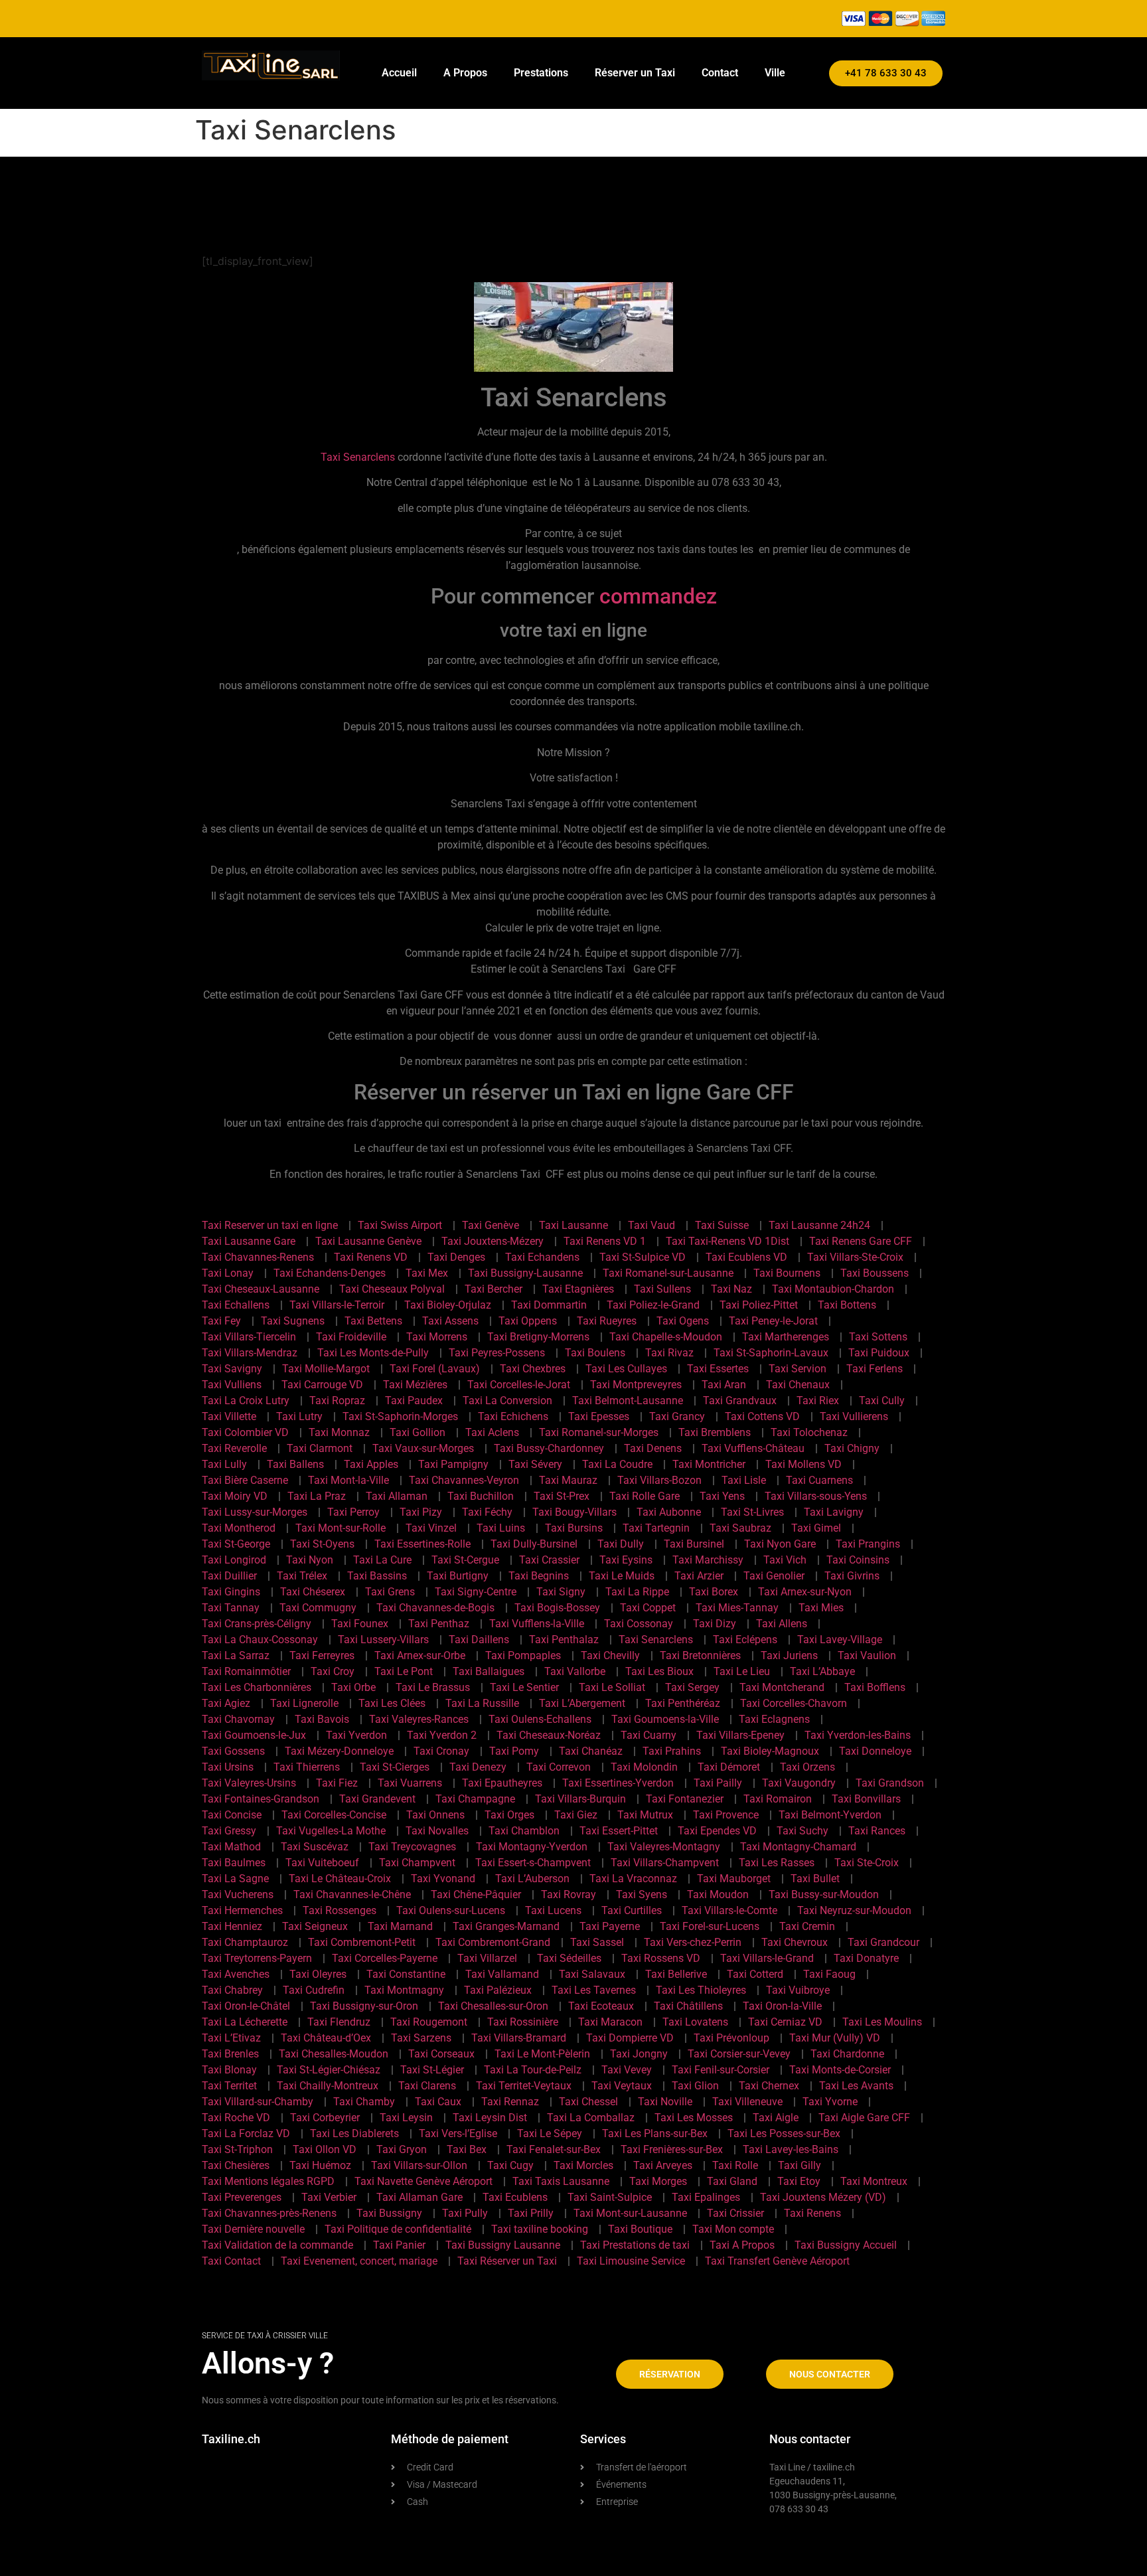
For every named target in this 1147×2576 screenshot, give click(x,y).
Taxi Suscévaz (315, 1847)
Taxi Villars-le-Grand (767, 1958)
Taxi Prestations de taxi (635, 2245)
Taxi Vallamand (502, 1974)
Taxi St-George (236, 1544)
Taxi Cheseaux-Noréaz (549, 1735)
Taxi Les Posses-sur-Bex (784, 2133)
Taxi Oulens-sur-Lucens (451, 1910)
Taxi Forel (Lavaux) (435, 1369)
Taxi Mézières (415, 1385)
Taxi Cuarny (649, 1735)
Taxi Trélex (302, 1576)
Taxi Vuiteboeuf (322, 1863)
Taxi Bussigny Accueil (846, 2245)
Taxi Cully (882, 1401)
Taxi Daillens (479, 1640)
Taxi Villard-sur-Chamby (258, 2102)
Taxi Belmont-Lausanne (628, 1401)
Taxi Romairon (778, 1799)
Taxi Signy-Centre (476, 1592)
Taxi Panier (399, 2245)
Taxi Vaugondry (799, 1783)
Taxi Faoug (829, 1974)
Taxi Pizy (421, 1512)
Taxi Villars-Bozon (659, 1480)
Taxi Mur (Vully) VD (835, 2038)
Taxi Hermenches (242, 1910)
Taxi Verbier (329, 2197)
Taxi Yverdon (356, 1735)
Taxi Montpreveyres (636, 1385)
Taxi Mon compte (733, 2229)
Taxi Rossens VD (661, 1958)
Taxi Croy (333, 1671)
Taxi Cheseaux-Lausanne (261, 1289)
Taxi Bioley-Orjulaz (448, 1305)
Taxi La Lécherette (245, 2022)
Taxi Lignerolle (304, 1703)
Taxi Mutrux (645, 1815)
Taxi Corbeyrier (325, 2118)
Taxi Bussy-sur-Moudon (824, 1894)
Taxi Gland (732, 2181)
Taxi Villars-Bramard (519, 2038)
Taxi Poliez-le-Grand (653, 1305)
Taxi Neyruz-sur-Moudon (854, 1910)
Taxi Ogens (683, 1321)
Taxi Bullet (815, 1879)
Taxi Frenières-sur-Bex (672, 2149)
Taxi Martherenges (786, 1337)
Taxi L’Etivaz (231, 2038)
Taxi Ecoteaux (601, 2006)
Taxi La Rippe (637, 1592)
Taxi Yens (722, 1496)
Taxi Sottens (878, 1337)
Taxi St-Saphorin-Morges (400, 1416)
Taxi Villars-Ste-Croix (855, 1257)
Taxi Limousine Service (631, 2261)
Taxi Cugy (510, 2165)
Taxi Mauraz (568, 1480)
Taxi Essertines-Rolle (422, 1544)
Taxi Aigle (776, 2118)
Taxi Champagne (475, 1799)
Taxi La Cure (382, 1560)
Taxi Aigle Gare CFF (864, 2118)
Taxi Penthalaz (564, 1640)
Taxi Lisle (744, 1480)
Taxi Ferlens (875, 1369)
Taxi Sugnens (293, 1321)
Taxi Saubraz (740, 1528)
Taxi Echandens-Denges (330, 1273)
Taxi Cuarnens (819, 1480)
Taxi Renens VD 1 (605, 1241)
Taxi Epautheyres (502, 1783)
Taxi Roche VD (236, 2118)
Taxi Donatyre (866, 1958)
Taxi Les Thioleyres (701, 1990)
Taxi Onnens (435, 1815)
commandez (658, 596)
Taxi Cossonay (639, 1624)
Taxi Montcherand (782, 1687)
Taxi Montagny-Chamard (798, 1847)
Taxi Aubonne (669, 1512)
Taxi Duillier (229, 1576)
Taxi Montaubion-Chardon (833, 1289)
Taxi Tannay (231, 1608)
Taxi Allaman (397, 1496)
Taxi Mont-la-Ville (348, 1480)
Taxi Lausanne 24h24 (819, 1225)
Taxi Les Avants (856, 2086)
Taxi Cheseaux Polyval (392, 1289)
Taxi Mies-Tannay (737, 1608)
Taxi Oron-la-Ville (782, 2006)
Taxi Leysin (406, 2118)
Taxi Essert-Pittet (619, 1831)
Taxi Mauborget (734, 1879)
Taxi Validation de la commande (277, 2245)
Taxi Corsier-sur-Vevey (739, 2054)
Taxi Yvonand (443, 1879)
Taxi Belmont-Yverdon (830, 1815)
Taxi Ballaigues (489, 1671)
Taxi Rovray (569, 1894)
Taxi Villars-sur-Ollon (419, 2165)
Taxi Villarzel (487, 1958)
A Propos (465, 73)
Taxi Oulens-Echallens (540, 1719)
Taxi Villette (229, 1416)
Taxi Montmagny (404, 1990)
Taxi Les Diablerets (354, 2133)
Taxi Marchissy (708, 1560)
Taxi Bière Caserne (245, 1480)
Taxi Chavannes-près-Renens (269, 2213)
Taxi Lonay (228, 1273)
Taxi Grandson (890, 1783)
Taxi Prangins (868, 1544)
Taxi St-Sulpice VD (643, 1257)
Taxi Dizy (715, 1624)
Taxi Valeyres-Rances (419, 1719)
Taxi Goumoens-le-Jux (254, 1735)
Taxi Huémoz (320, 2165)
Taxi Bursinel (694, 1544)
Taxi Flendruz (339, 2022)
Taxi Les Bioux (659, 1671)
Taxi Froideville (351, 1337)
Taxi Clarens (427, 2086)
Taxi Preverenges (242, 2197)
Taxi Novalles (437, 1831)
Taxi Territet (229, 2086)
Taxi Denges (456, 1257)
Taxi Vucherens (238, 1894)
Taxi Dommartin (549, 1305)
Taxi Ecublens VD (746, 1257)
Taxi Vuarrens (410, 1783)
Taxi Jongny (639, 2054)
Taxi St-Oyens (322, 1544)
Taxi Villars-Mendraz (250, 1353)
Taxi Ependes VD (717, 1831)
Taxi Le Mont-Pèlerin (542, 2054)
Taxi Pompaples (523, 1655)
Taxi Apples (371, 1464)
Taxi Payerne (610, 1926)
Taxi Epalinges (706, 2197)
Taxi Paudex (414, 1401)
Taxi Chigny (852, 1448)
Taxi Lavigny (834, 1512)
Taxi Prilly (531, 2213)
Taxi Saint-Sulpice (610, 2197)
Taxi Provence (726, 1815)
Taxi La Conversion (507, 1401)
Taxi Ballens (295, 1464)
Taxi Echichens (513, 1416)
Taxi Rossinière (523, 2022)
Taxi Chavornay (238, 1719)
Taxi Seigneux (315, 1926)
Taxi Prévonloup (731, 2038)
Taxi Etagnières (578, 1289)
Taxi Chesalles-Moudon (334, 2054)
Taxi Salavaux (592, 1974)
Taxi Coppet (648, 1608)
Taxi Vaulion (867, 1655)
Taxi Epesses (599, 1416)
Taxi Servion (798, 1369)
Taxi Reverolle (234, 1448)
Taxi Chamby (364, 2102)
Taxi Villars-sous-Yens (816, 1496)
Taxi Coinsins (858, 1560)
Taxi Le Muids (622, 1576)
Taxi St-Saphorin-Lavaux (771, 1353)
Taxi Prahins (672, 1751)
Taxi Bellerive (676, 1974)
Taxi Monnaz (339, 1432)
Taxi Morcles (583, 2165)
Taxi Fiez (337, 1783)
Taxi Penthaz (439, 1624)
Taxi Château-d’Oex (326, 2038)
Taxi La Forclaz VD (246, 2133)
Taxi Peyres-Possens (497, 1353)
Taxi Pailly (718, 1783)
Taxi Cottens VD (762, 1416)
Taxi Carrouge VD (322, 1385)
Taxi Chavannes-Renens (258, 1257)
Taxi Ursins (228, 1767)
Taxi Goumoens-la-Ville (665, 1719)
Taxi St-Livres (752, 1512)
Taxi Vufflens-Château (753, 1448)
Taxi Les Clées (392, 1703)
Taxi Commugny (318, 1608)
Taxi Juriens (789, 1655)
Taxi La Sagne (235, 1879)
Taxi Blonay (229, 2070)
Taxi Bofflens (875, 1687)
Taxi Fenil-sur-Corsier (721, 2070)
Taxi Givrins (852, 1576)
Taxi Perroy (353, 1512)
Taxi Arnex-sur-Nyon (805, 1592)
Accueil (399, 73)
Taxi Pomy (514, 1751)
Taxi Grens (390, 1592)
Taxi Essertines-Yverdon (618, 1783)
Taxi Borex (714, 1592)
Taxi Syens (642, 1894)
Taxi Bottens (847, 1305)
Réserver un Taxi (635, 73)
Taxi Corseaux (441, 2054)
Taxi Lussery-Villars (383, 1640)
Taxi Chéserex (313, 1592)
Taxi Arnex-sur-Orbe (420, 1655)
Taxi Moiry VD (235, 1496)
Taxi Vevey (627, 2070)
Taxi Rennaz (510, 2102)
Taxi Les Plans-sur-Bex (655, 2133)
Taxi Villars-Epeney (740, 1735)
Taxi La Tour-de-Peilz (533, 2070)
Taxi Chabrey (232, 1990)
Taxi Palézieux (498, 1990)
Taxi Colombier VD (245, 1432)
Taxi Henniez (232, 1926)
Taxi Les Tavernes (594, 1990)
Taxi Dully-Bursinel (534, 1544)
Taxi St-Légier (432, 2070)
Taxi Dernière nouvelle (253, 2229)
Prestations (541, 73)
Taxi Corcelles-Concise (334, 1815)
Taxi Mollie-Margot (326, 1369)
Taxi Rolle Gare (645, 1496)
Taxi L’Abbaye (822, 1671)
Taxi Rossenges (340, 1910)
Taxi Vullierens (854, 1416)
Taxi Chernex (769, 2086)
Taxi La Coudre (617, 1464)
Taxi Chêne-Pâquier (476, 1894)
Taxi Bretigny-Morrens (538, 1337)
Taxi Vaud (651, 1225)
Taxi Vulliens (232, 1385)
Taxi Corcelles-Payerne (385, 1958)
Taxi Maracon (610, 2022)
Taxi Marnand (400, 1926)
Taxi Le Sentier (524, 1687)
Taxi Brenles (230, 2054)
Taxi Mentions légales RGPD (268, 2181)
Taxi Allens (782, 1624)
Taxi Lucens (553, 1910)
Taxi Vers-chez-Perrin (693, 1942)
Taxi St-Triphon (237, 2149)
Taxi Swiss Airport (400, 1225)
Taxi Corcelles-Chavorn (794, 1703)
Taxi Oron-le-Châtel (246, 2006)
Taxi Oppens (528, 1321)
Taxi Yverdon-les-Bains (858, 1735)
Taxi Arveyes (663, 2165)
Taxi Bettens (373, 1321)
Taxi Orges (509, 1815)
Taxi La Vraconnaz (633, 1879)
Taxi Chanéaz (591, 1751)
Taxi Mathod (231, 1847)
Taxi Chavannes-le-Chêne (352, 1894)
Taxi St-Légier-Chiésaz (329, 2070)
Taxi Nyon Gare (780, 1544)
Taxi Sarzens (421, 2038)
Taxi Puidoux (879, 1353)
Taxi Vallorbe (575, 1671)
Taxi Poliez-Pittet (759, 1305)
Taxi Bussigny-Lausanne (525, 1273)
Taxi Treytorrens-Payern (257, 1958)
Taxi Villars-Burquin (580, 1799)
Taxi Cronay (441, 1751)
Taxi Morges (658, 2181)
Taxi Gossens (233, 1751)
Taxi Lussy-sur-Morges (255, 1512)
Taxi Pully (465, 2213)
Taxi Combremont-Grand (493, 1942)
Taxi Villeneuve (747, 2102)
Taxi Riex (818, 1401)
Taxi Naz (731, 1289)
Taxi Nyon (310, 1560)
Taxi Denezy (478, 1767)
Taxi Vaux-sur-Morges (423, 1448)
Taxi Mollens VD (803, 1464)
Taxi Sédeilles (569, 1958)
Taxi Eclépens (745, 1640)
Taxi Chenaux (798, 1385)
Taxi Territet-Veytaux (524, 2086)
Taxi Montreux (874, 2181)
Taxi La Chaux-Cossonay (260, 1640)
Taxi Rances (877, 1831)
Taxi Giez (576, 1815)
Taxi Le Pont (404, 1671)
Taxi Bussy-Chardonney (549, 1448)
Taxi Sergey (692, 1687)
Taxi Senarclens (358, 457)
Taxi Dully (621, 1544)
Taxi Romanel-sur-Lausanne (668, 1273)
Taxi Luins (501, 1528)
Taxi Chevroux (795, 1942)
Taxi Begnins (539, 1576)
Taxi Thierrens (307, 1767)
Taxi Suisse (722, 1225)
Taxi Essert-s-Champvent (533, 1863)
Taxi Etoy (799, 2181)
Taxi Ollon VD (325, 2149)
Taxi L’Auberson (532, 1879)
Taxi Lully (224, 1464)
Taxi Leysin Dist (490, 2118)
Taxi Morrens (437, 1337)
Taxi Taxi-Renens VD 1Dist (727, 1241)
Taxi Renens (812, 2213)
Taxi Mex (427, 1273)
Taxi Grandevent (377, 1799)
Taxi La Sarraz (236, 1655)
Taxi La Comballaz (591, 2118)
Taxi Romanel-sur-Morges (599, 1432)
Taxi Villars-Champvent (665, 1863)
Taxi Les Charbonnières (257, 1687)
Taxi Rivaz (669, 1353)
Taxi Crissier (735, 2213)
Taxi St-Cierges (395, 1767)
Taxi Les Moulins (882, 2022)
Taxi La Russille (482, 1703)
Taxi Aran (724, 1385)
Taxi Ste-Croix (867, 1863)
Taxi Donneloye (875, 1751)
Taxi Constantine (406, 1974)
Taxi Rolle (735, 2165)
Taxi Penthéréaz (683, 1703)
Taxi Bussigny (389, 2213)
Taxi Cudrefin (314, 1990)
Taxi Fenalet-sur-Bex (554, 2149)
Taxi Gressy (229, 1831)
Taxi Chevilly (610, 1655)
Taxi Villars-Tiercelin (249, 1337)
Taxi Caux (438, 2102)
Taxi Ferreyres (322, 1655)
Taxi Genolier (774, 1576)
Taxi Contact (231, 2261)
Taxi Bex (467, 2149)
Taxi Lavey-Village (840, 1640)
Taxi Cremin (807, 1926)
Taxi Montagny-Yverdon (532, 1847)
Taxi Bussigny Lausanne (503, 2245)
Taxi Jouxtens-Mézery (493, 1241)
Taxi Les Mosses (694, 2118)
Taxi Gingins (231, 1592)
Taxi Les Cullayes (626, 1369)
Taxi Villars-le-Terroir (337, 1305)
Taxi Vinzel (431, 1528)
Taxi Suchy (803, 1831)
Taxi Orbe (353, 1687)
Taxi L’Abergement (582, 1703)
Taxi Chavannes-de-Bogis (435, 1608)
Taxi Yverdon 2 (442, 1735)
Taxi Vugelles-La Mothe (331, 1831)
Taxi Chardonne (847, 2054)
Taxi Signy (561, 1592)
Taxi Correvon (559, 1767)
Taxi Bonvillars (866, 1799)
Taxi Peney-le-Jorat (773, 1321)
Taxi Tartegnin (656, 1528)
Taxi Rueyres (607, 1321)
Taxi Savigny (232, 1369)
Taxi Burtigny (458, 1576)
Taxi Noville (665, 2102)
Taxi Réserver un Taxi (507, 2261)
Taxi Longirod (234, 1560)
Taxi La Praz (317, 1496)
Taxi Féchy (487, 1512)
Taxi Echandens (542, 1257)
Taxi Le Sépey (550, 2133)
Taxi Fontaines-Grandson (261, 1799)
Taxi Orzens (807, 1767)
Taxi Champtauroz (245, 1942)
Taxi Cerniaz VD (785, 2022)
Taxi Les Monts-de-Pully (373, 1353)
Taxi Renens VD (371, 1257)
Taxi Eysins (626, 1560)
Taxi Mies (821, 1608)
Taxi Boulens (595, 1353)
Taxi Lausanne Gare (249, 1241)
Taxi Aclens (492, 1432)
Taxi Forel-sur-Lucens (710, 1926)
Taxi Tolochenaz (809, 1432)
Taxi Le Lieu (742, 1671)
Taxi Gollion (418, 1432)
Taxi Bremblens (715, 1432)
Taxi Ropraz (337, 1401)
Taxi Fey (221, 1321)
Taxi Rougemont (429, 2022)
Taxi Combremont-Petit (362, 1942)
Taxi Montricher (709, 1464)
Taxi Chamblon (524, 1831)
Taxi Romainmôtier (246, 1671)
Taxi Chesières (236, 2165)
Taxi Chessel (588, 2102)
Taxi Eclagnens (774, 1719)
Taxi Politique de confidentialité (398, 2229)
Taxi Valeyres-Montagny (664, 1847)
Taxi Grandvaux (740, 1401)
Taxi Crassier (549, 1560)
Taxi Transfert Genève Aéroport (777, 2261)
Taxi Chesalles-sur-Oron (493, 2006)
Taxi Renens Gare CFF (861, 1241)
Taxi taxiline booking (540, 2229)
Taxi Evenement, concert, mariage (359, 2261)
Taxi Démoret (729, 1767)
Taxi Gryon (402, 2149)
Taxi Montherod (239, 1528)
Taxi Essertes (718, 1369)
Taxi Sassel (597, 1942)
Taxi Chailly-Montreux (328, 2086)
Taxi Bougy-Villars (574, 1512)
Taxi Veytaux (622, 2086)
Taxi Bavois (322, 1719)
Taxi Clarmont (320, 1448)
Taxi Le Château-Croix (340, 1879)
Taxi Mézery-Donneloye (339, 1751)
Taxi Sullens (662, 1289)
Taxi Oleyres (318, 1974)
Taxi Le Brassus (433, 1687)
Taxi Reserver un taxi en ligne (270, 1225)
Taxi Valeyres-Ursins (249, 1783)
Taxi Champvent (417, 1863)
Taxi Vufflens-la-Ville (537, 1624)
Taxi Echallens (236, 1305)
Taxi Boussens (875, 1273)
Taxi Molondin (644, 1767)
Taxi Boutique (640, 2229)
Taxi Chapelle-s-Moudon (666, 1337)
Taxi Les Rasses (777, 1863)
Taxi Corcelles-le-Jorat (519, 1385)
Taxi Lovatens (695, 2022)
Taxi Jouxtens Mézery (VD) (823, 2197)
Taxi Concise (232, 1815)
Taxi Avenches (236, 1974)
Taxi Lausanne (573, 1225)
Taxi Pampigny (453, 1464)
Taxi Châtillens (688, 2006)
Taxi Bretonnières (700, 1655)
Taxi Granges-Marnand (506, 1926)
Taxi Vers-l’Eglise (458, 2133)
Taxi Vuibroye (798, 1990)
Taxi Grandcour (883, 1942)
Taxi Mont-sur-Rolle (341, 1528)
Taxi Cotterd (755, 1974)
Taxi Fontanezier (685, 1799)
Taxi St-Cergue (465, 1560)
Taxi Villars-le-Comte (729, 1910)
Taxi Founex (360, 1624)
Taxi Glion (695, 2086)
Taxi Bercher (494, 1289)
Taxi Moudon (718, 1894)
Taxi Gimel (816, 1528)
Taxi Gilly (800, 2165)
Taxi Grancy (677, 1416)
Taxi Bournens (787, 1273)
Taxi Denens (653, 1448)
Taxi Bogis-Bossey (557, 1608)
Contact (720, 73)
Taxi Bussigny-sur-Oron (364, 2006)
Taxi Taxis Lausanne (561, 2181)
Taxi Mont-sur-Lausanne (630, 2213)
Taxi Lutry (299, 1416)
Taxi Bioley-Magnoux (770, 1751)
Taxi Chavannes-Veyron (464, 1480)
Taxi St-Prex (562, 1496)
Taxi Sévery (535, 1464)
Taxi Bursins (574, 1528)
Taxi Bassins (377, 1576)
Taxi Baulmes (234, 1863)
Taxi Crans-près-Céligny (257, 1624)
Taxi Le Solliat (612, 1687)
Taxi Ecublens (515, 2197)
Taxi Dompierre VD (630, 2038)
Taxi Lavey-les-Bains (791, 2149)
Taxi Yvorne (830, 2102)
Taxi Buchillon (481, 1496)
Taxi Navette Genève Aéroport (423, 2181)
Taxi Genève (491, 1225)
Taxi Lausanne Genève (368, 1241)
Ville (775, 73)
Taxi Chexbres (533, 1369)
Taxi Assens (450, 1321)
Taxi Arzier (699, 1576)
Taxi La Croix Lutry (246, 1401)
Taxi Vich (785, 1560)
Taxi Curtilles (632, 1910)
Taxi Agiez (226, 1703)
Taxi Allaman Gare (420, 2197)
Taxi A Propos (742, 2245)
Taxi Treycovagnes (412, 1847)
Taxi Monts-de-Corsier (840, 2070)
